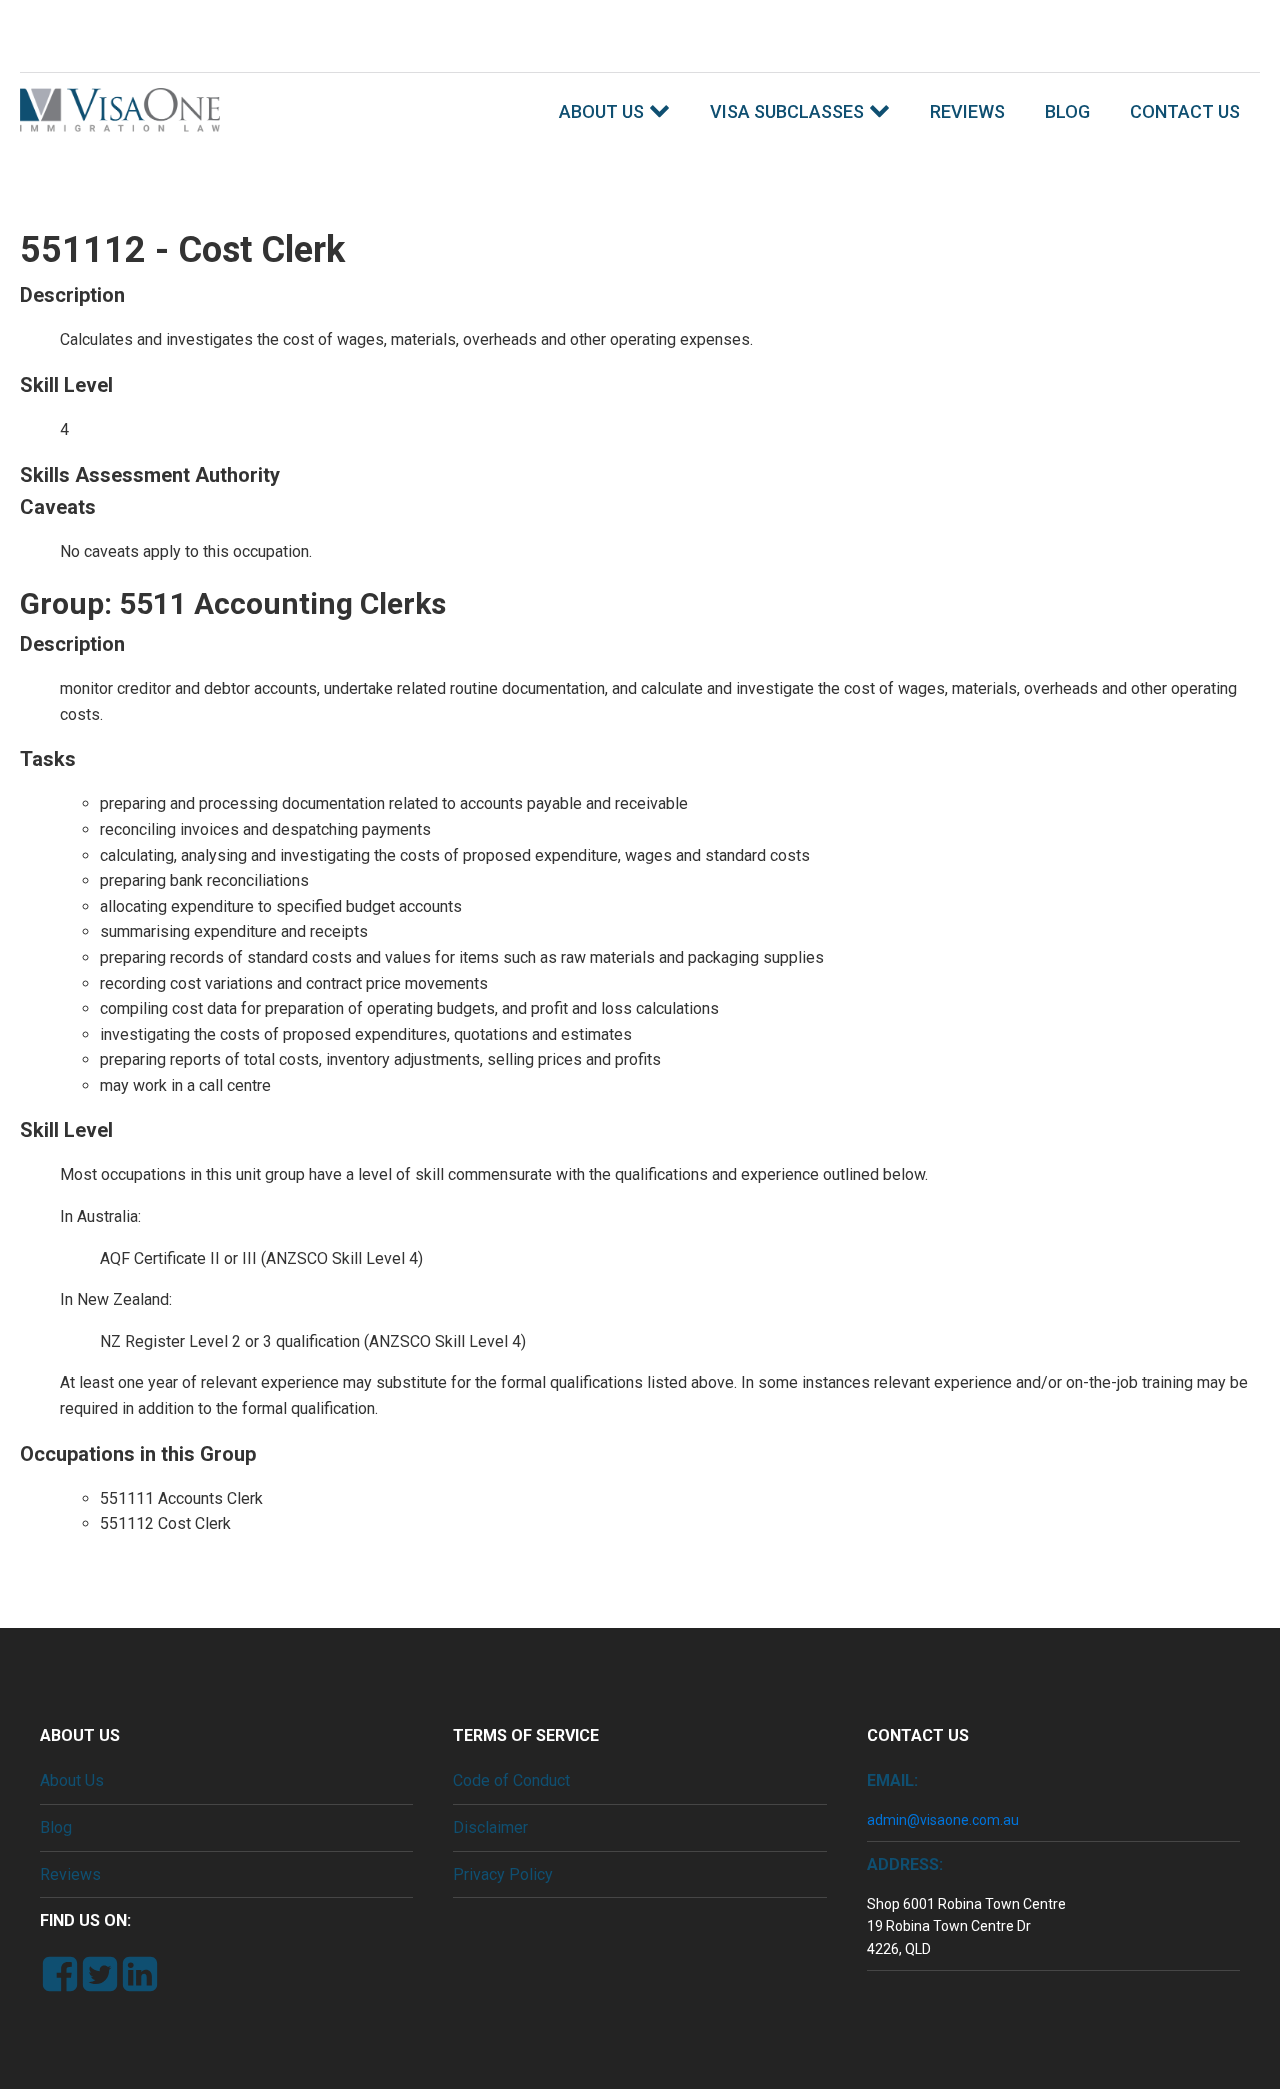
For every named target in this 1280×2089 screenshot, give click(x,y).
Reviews (967, 111)
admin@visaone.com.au (943, 1820)
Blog (1067, 111)
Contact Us (1185, 111)
